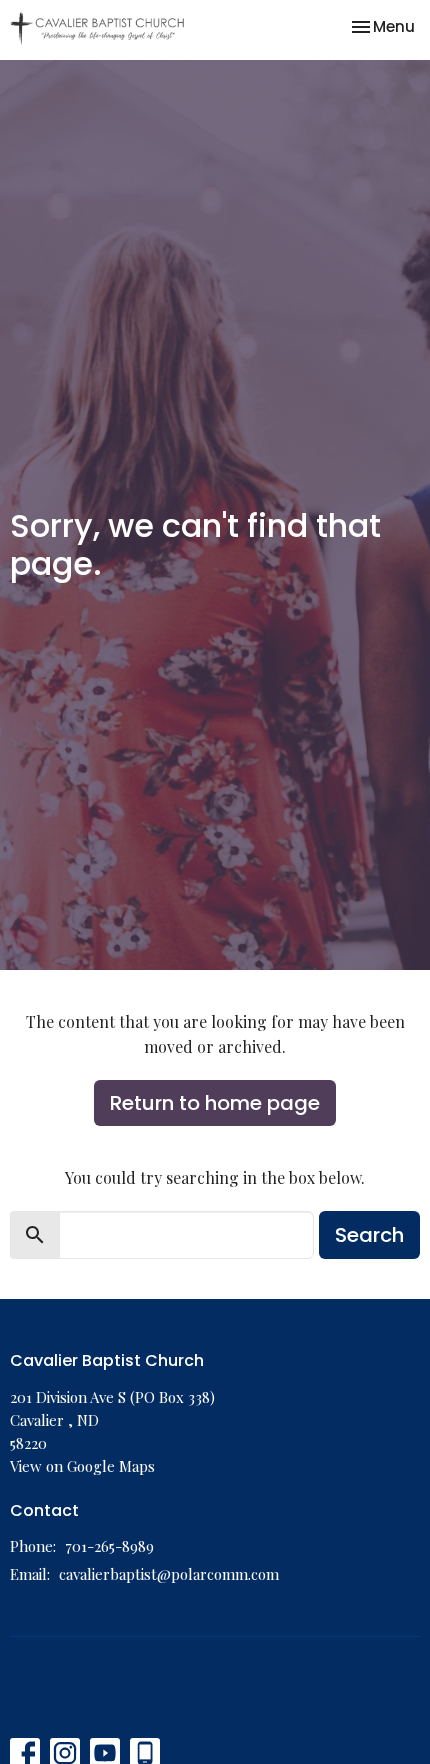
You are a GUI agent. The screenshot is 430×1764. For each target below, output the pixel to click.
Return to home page (215, 1103)
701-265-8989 (109, 1546)
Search (369, 1235)
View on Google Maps (82, 1466)
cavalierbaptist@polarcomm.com (169, 1574)
